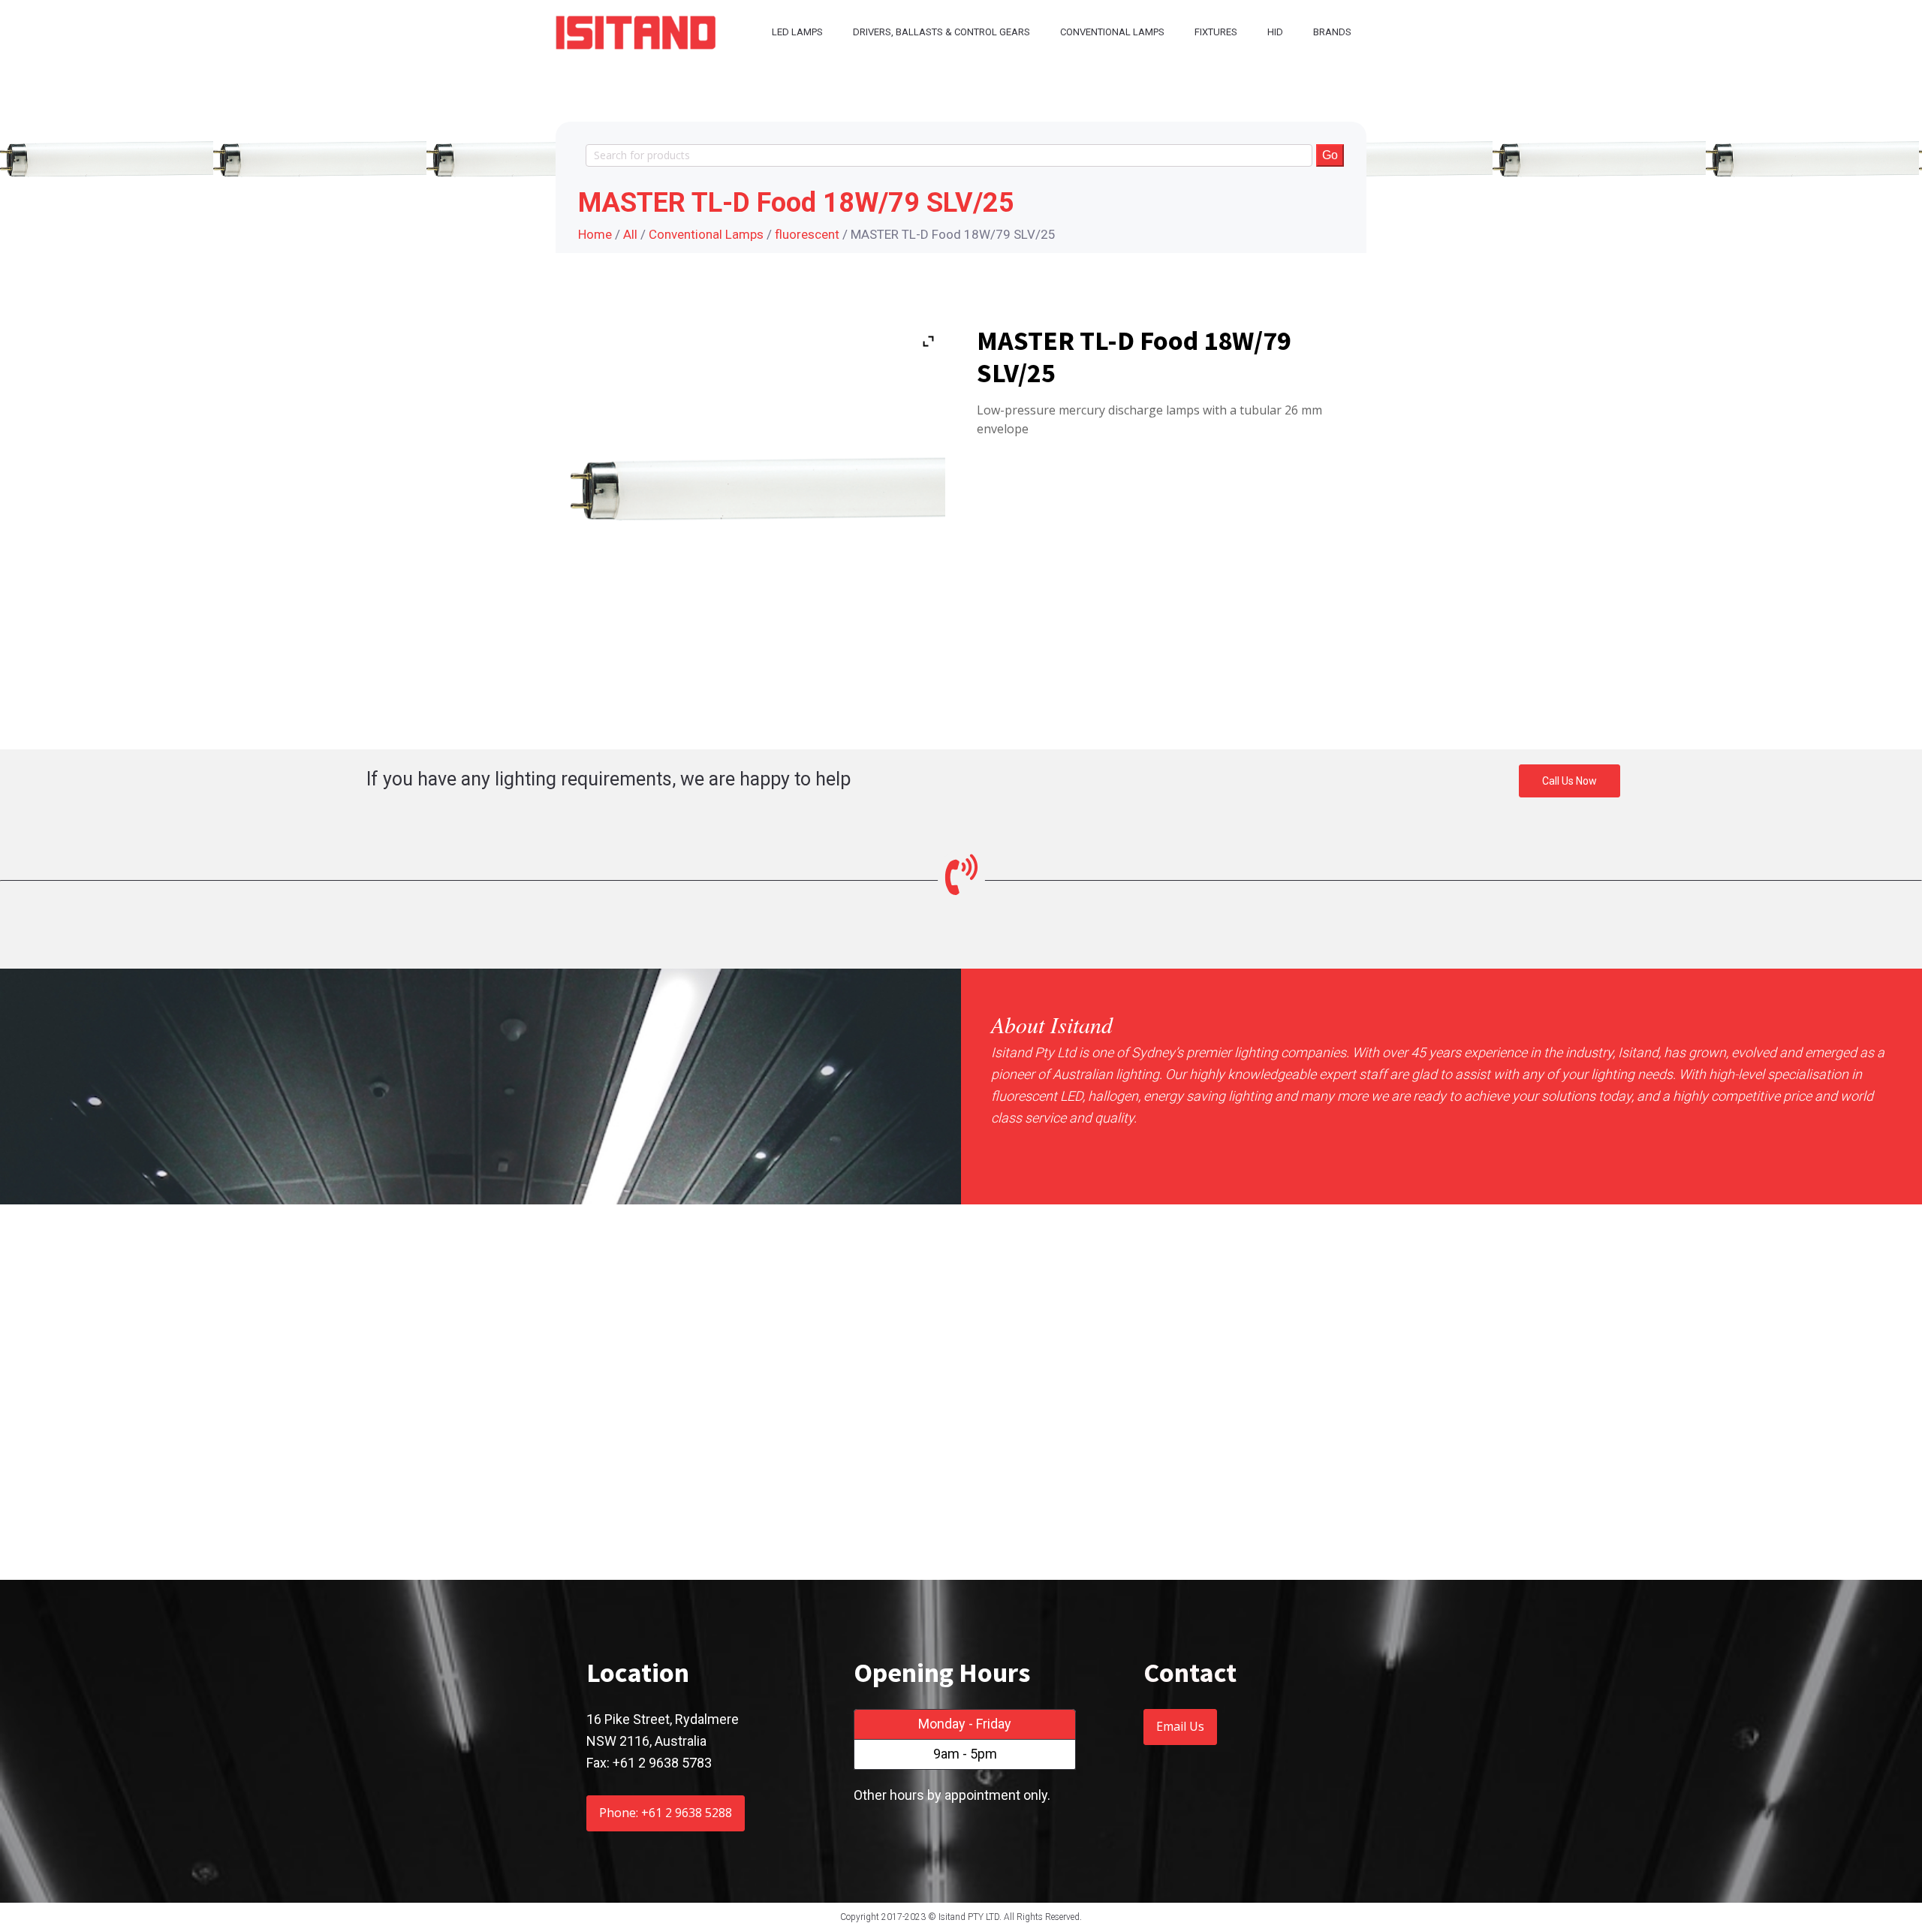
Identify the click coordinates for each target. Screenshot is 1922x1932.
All (630, 234)
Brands (1332, 32)
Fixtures (1216, 32)
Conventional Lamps (1112, 32)
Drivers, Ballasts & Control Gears (941, 32)
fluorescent (807, 234)
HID (1275, 32)
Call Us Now (1570, 781)
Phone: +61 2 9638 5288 (666, 1813)
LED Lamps (797, 32)
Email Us (1180, 1726)
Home (595, 234)
